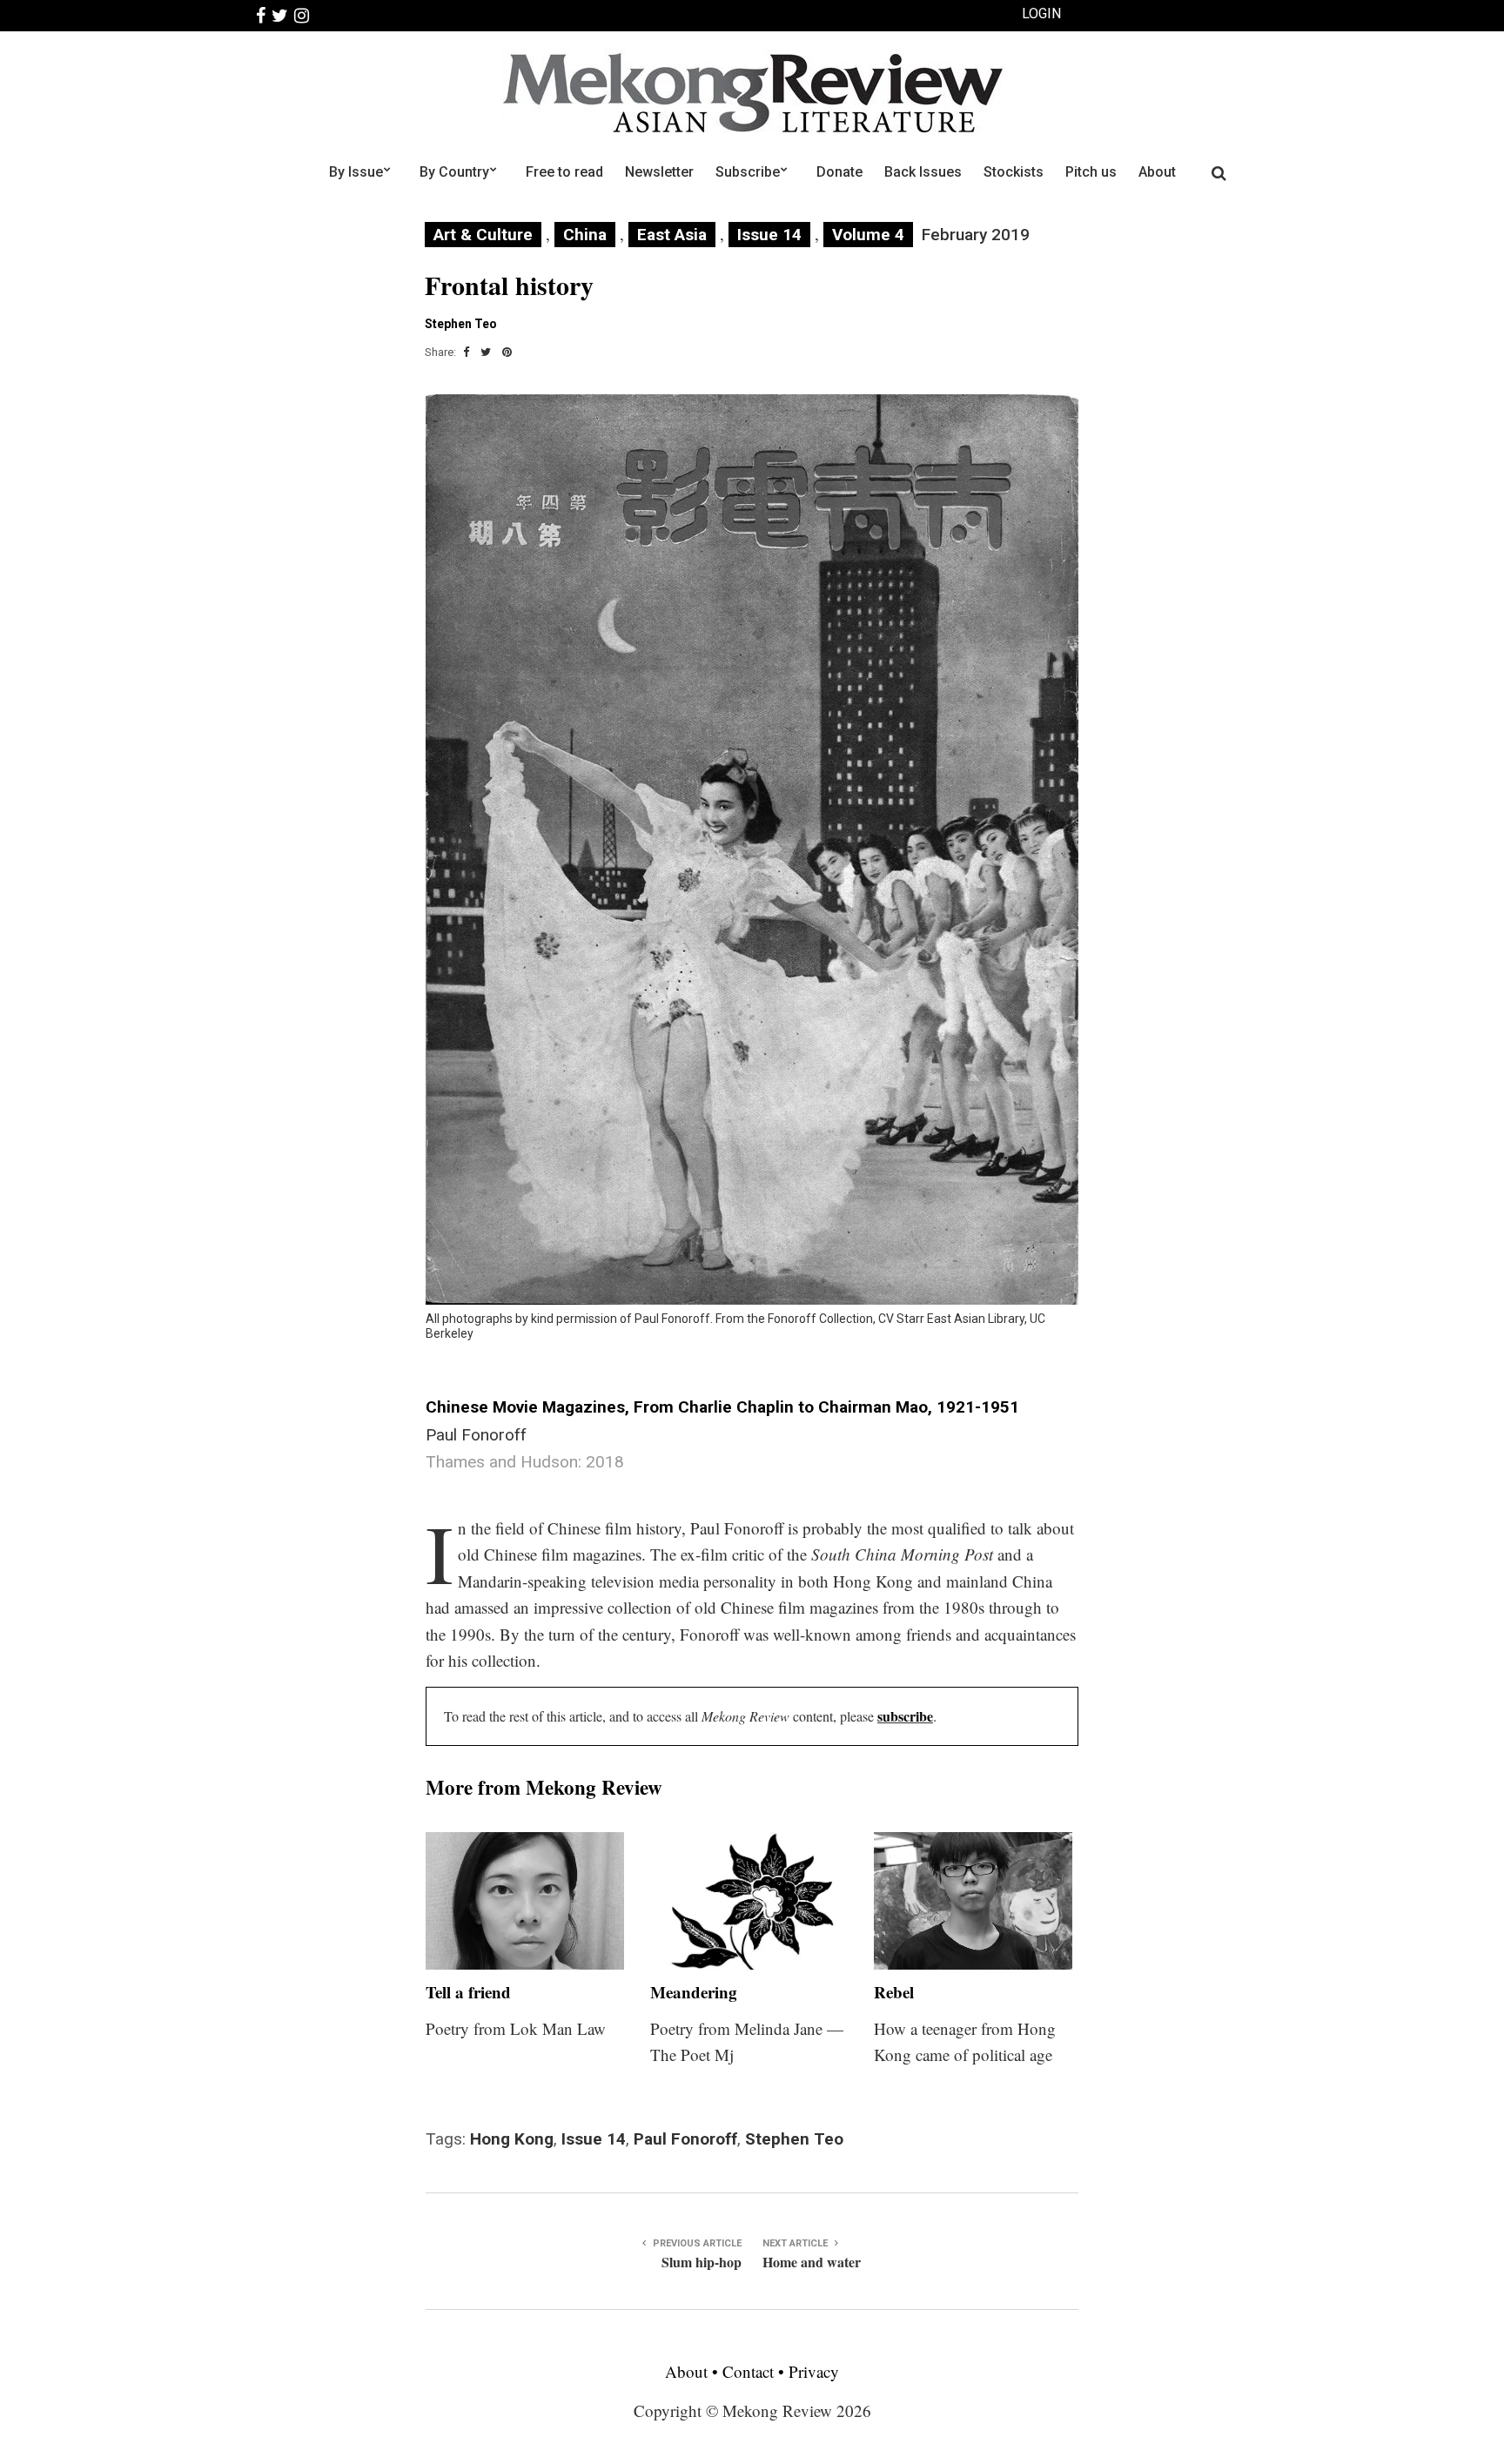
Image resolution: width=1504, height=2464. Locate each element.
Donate (839, 172)
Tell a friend (468, 1992)
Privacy (814, 2371)
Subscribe (748, 172)
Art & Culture (483, 235)
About (1157, 172)
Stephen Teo (794, 2139)
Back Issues (923, 172)
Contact (748, 2371)
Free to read (564, 172)
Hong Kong (512, 2139)
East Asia (672, 235)
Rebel (894, 1992)
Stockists (1014, 172)
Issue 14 (769, 235)
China (585, 235)
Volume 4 (868, 235)
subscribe (905, 1716)
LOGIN (1041, 13)
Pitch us (1091, 172)
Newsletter (659, 172)
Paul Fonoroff (685, 2139)
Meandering (694, 1992)
